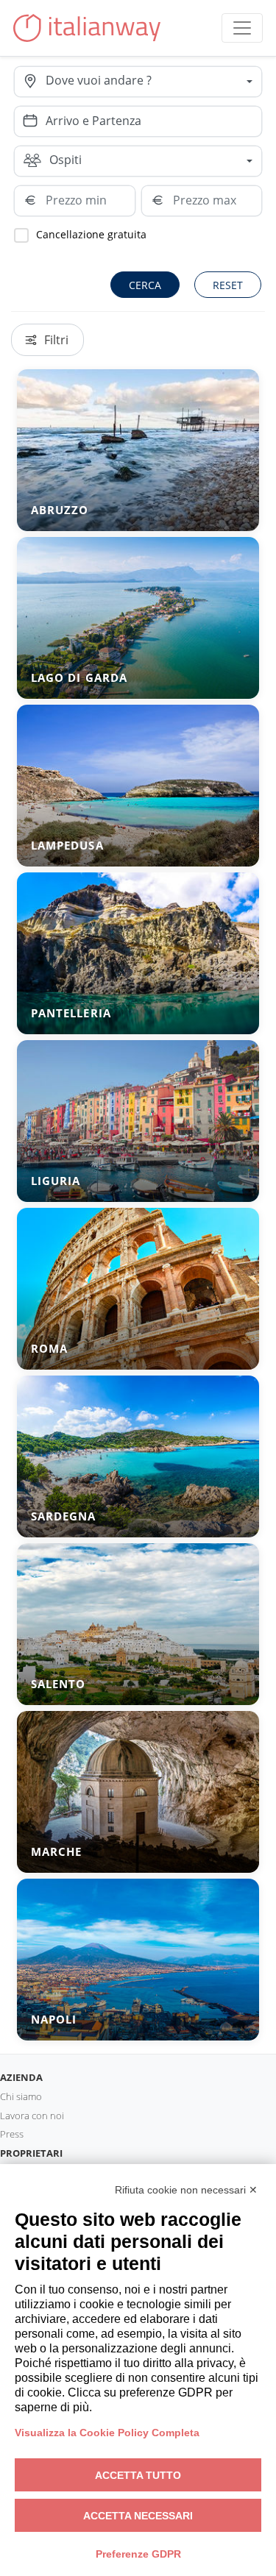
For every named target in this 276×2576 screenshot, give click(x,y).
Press (12, 2134)
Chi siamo (21, 2096)
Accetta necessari (138, 2516)
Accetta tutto (138, 2475)
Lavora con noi (32, 2116)
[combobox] (153, 82)
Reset (228, 285)
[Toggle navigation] (242, 28)
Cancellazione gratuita (91, 234)
